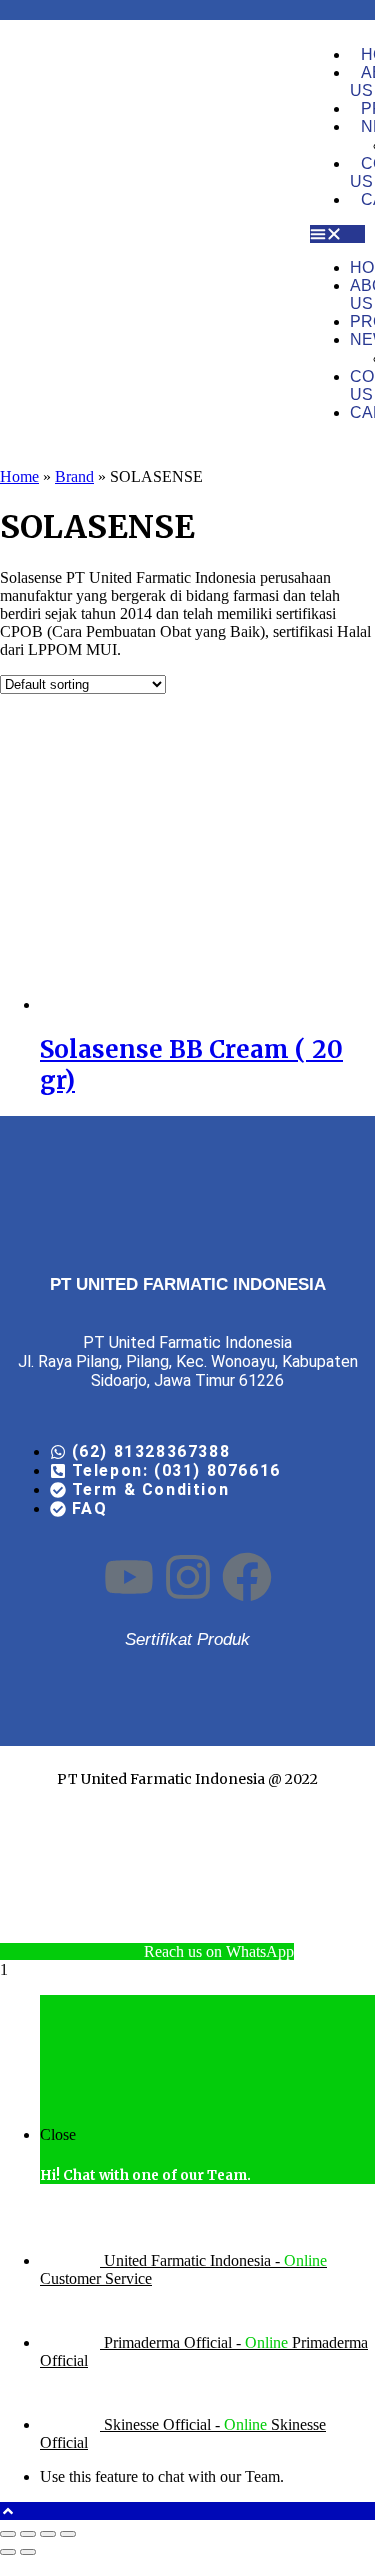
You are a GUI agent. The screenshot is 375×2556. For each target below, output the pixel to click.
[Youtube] (129, 1578)
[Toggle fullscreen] (28, 2534)
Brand (74, 476)
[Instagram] (188, 1578)
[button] (337, 234)
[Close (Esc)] (68, 2534)
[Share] (48, 2534)
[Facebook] (247, 1578)
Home (19, 476)
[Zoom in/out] (8, 2534)
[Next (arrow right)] (28, 2552)
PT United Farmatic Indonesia (161, 1779)
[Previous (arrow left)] (8, 2552)
